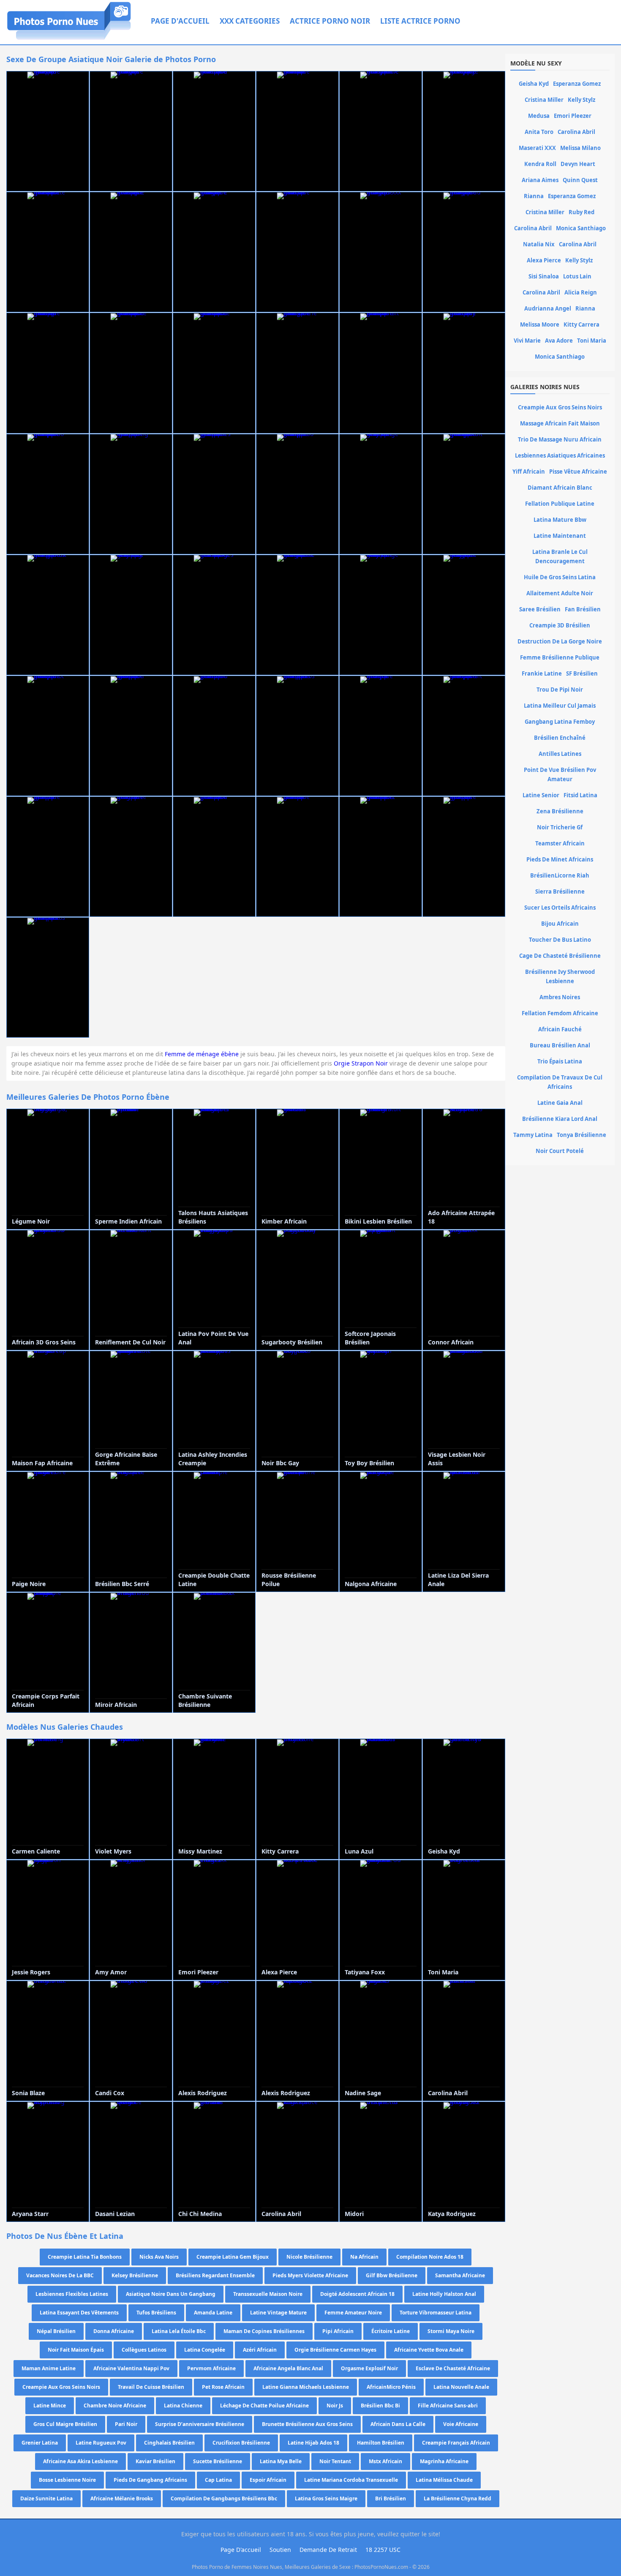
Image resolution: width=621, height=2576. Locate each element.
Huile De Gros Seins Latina (560, 577)
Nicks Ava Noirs (159, 2257)
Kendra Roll (540, 164)
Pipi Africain (338, 2331)
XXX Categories (250, 21)
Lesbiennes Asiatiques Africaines (560, 455)
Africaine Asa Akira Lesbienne (80, 2461)
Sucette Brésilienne (218, 2461)
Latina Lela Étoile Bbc (179, 2331)
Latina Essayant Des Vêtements (79, 2313)
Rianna (534, 196)
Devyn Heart (578, 164)
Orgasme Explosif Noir (369, 2368)
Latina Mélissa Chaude (444, 2480)
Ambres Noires (560, 997)
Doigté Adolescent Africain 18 (357, 2294)
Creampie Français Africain (456, 2443)
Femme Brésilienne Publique (560, 657)
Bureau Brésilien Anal (560, 1045)
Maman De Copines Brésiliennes (264, 2331)
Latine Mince (50, 2406)
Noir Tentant (335, 2461)
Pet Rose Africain (223, 2387)
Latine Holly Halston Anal (444, 2294)
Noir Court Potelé (560, 1151)
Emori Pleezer (573, 116)
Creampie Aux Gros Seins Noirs (61, 2387)
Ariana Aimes (540, 180)
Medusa (539, 116)
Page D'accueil (180, 21)
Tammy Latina (533, 1135)
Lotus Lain (577, 276)
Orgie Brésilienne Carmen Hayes (335, 2350)
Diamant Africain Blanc (560, 488)
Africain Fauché (560, 1029)
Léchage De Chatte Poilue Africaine (264, 2406)
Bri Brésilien (391, 2498)
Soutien (280, 2550)
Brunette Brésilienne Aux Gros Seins (307, 2424)
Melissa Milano (580, 148)
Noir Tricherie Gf (560, 827)
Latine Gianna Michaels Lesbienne (306, 2387)
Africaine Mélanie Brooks (122, 2498)
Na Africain (364, 2257)
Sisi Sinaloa (544, 276)
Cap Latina (218, 2480)
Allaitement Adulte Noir (560, 593)
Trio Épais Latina (560, 1061)
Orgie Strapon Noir (361, 1063)
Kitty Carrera (582, 324)
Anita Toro (539, 132)
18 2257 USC (383, 2550)
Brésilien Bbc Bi (380, 2406)
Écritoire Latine (391, 2331)
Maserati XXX (537, 148)
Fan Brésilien (583, 609)
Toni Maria (592, 341)
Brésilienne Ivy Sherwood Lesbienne (560, 976)
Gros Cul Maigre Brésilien (65, 2424)
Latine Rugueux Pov (101, 2443)
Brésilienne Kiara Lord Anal (560, 1119)
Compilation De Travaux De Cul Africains (560, 1082)
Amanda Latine (213, 2313)
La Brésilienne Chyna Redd (458, 2498)
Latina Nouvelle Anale (461, 2387)
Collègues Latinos (144, 2350)
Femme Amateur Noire (353, 2313)
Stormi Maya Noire (451, 2331)
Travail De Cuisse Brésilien (151, 2387)
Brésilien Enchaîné (560, 738)
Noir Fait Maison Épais (76, 2350)
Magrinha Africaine (444, 2461)
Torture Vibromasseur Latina (436, 2313)
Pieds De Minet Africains (560, 859)
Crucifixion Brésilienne (241, 2443)
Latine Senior (541, 795)
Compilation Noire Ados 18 (430, 2257)
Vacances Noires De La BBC (60, 2275)
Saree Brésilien (540, 609)
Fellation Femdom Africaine (560, 1013)
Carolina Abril (576, 132)
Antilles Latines (560, 754)
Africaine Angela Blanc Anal (288, 2368)
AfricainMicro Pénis (391, 2387)
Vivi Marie (527, 341)
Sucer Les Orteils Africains (560, 908)
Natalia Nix (539, 244)
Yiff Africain (529, 472)
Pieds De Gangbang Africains (150, 2480)
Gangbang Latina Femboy (560, 722)
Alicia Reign (581, 292)
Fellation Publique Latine (560, 504)
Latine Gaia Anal (560, 1103)
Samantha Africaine (460, 2275)
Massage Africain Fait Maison (560, 423)
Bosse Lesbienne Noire (67, 2480)
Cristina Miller (544, 100)
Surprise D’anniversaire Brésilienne (200, 2424)
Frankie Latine (542, 673)
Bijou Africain (560, 924)
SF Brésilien (582, 673)
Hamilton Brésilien (381, 2443)
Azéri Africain (260, 2350)
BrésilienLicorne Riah (560, 875)
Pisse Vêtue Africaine (578, 472)
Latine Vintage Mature (278, 2313)
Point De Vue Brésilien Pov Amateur (560, 774)
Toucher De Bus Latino (560, 940)
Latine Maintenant (560, 536)
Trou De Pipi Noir (560, 690)
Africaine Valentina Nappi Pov (131, 2368)
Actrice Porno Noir (330, 21)
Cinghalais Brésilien (169, 2443)
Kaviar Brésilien (155, 2461)
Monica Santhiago (581, 228)
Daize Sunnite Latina (46, 2498)
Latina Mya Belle (281, 2461)
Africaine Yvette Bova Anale (429, 2350)
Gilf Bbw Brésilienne (392, 2275)
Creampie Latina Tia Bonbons (85, 2257)
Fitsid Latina (580, 795)
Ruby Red (582, 212)
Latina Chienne (183, 2406)
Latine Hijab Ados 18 (313, 2443)
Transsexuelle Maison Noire (268, 2294)
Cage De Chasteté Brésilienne (560, 956)
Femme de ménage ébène (202, 1054)
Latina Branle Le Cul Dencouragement (560, 556)
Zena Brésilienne (560, 811)
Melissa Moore (540, 324)
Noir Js (335, 2406)
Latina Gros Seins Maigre (326, 2498)
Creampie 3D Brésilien (560, 625)
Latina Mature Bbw (560, 520)
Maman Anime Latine (49, 2368)
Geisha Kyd (534, 84)
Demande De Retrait (328, 2550)
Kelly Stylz (582, 100)
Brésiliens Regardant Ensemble (215, 2275)
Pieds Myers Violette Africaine (310, 2275)
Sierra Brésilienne (560, 891)
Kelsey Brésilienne (135, 2275)
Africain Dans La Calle (398, 2424)
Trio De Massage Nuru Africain (560, 439)
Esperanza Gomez (577, 84)
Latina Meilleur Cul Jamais (560, 706)
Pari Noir (126, 2424)
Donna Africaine (114, 2331)
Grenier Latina (40, 2443)
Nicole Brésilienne (309, 2257)
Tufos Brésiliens (156, 2313)
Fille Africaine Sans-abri (448, 2406)
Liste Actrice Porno (420, 21)
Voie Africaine (461, 2424)
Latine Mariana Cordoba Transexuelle (351, 2480)
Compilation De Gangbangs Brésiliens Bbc (224, 2498)
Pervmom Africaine (211, 2368)
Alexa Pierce (544, 260)
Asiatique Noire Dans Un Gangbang (171, 2294)
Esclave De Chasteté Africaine (453, 2368)
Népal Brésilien (56, 2331)
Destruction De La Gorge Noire (560, 641)
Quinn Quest (580, 180)
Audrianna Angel (548, 308)
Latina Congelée (205, 2350)
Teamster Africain (560, 843)
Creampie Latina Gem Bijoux (233, 2257)
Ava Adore (559, 341)
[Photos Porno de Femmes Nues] (69, 40)
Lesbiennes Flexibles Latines (72, 2294)
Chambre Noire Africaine (115, 2406)
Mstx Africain (385, 2461)
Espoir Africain (268, 2480)
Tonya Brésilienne (582, 1135)
